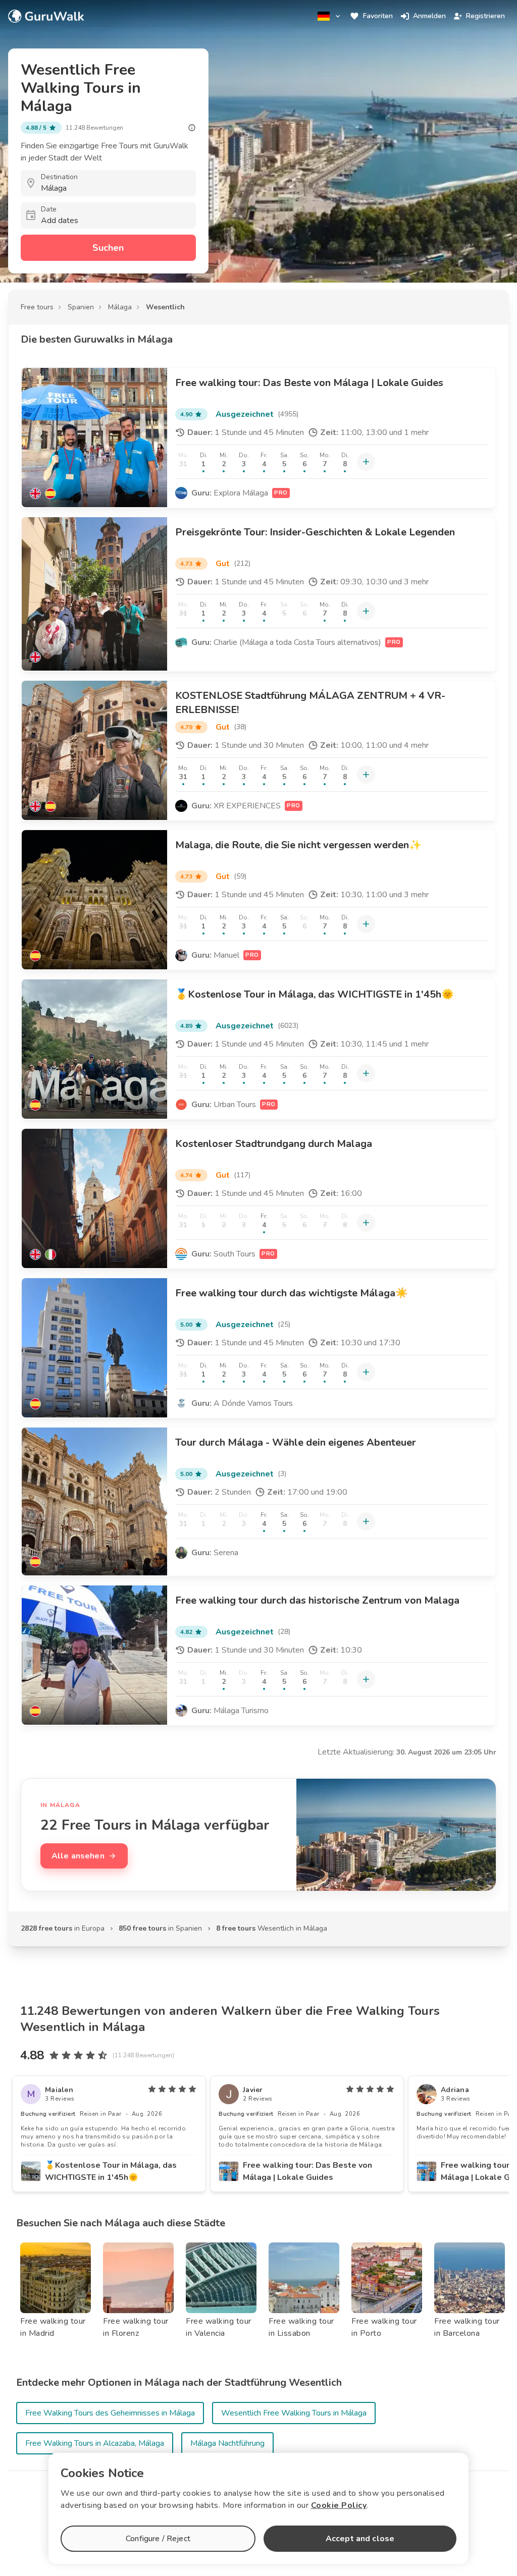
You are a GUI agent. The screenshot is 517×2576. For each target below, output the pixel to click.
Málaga (120, 307)
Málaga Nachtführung (227, 2443)
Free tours (37, 307)
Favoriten (378, 16)
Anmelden (429, 16)
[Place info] (192, 128)
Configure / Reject (158, 2539)
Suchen (108, 248)
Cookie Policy (339, 2505)
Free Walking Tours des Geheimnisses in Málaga (110, 2413)
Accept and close (360, 2539)
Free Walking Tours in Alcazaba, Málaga (95, 2443)
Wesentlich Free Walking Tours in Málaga (294, 2413)
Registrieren (485, 16)
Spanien (81, 307)
